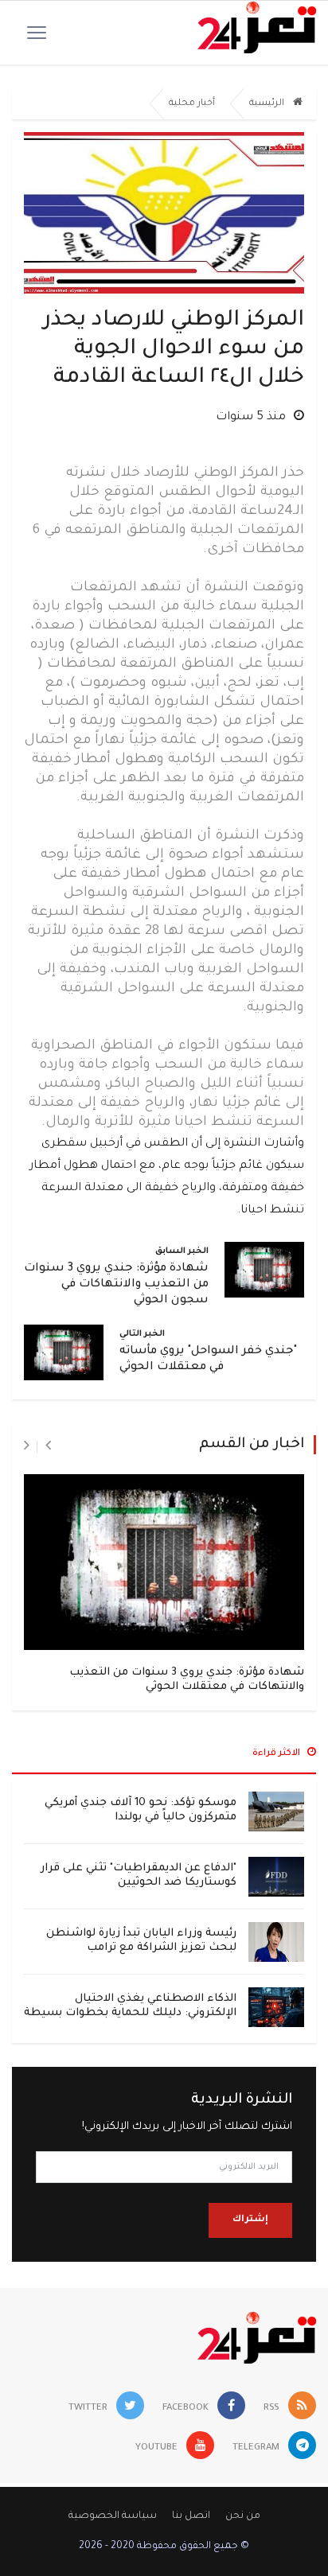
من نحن (243, 2516)
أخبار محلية (192, 104)
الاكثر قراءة (277, 1754)
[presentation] (48, 1446)
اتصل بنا (191, 2516)
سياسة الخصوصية (113, 2516)
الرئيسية (268, 104)
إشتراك (250, 2220)
